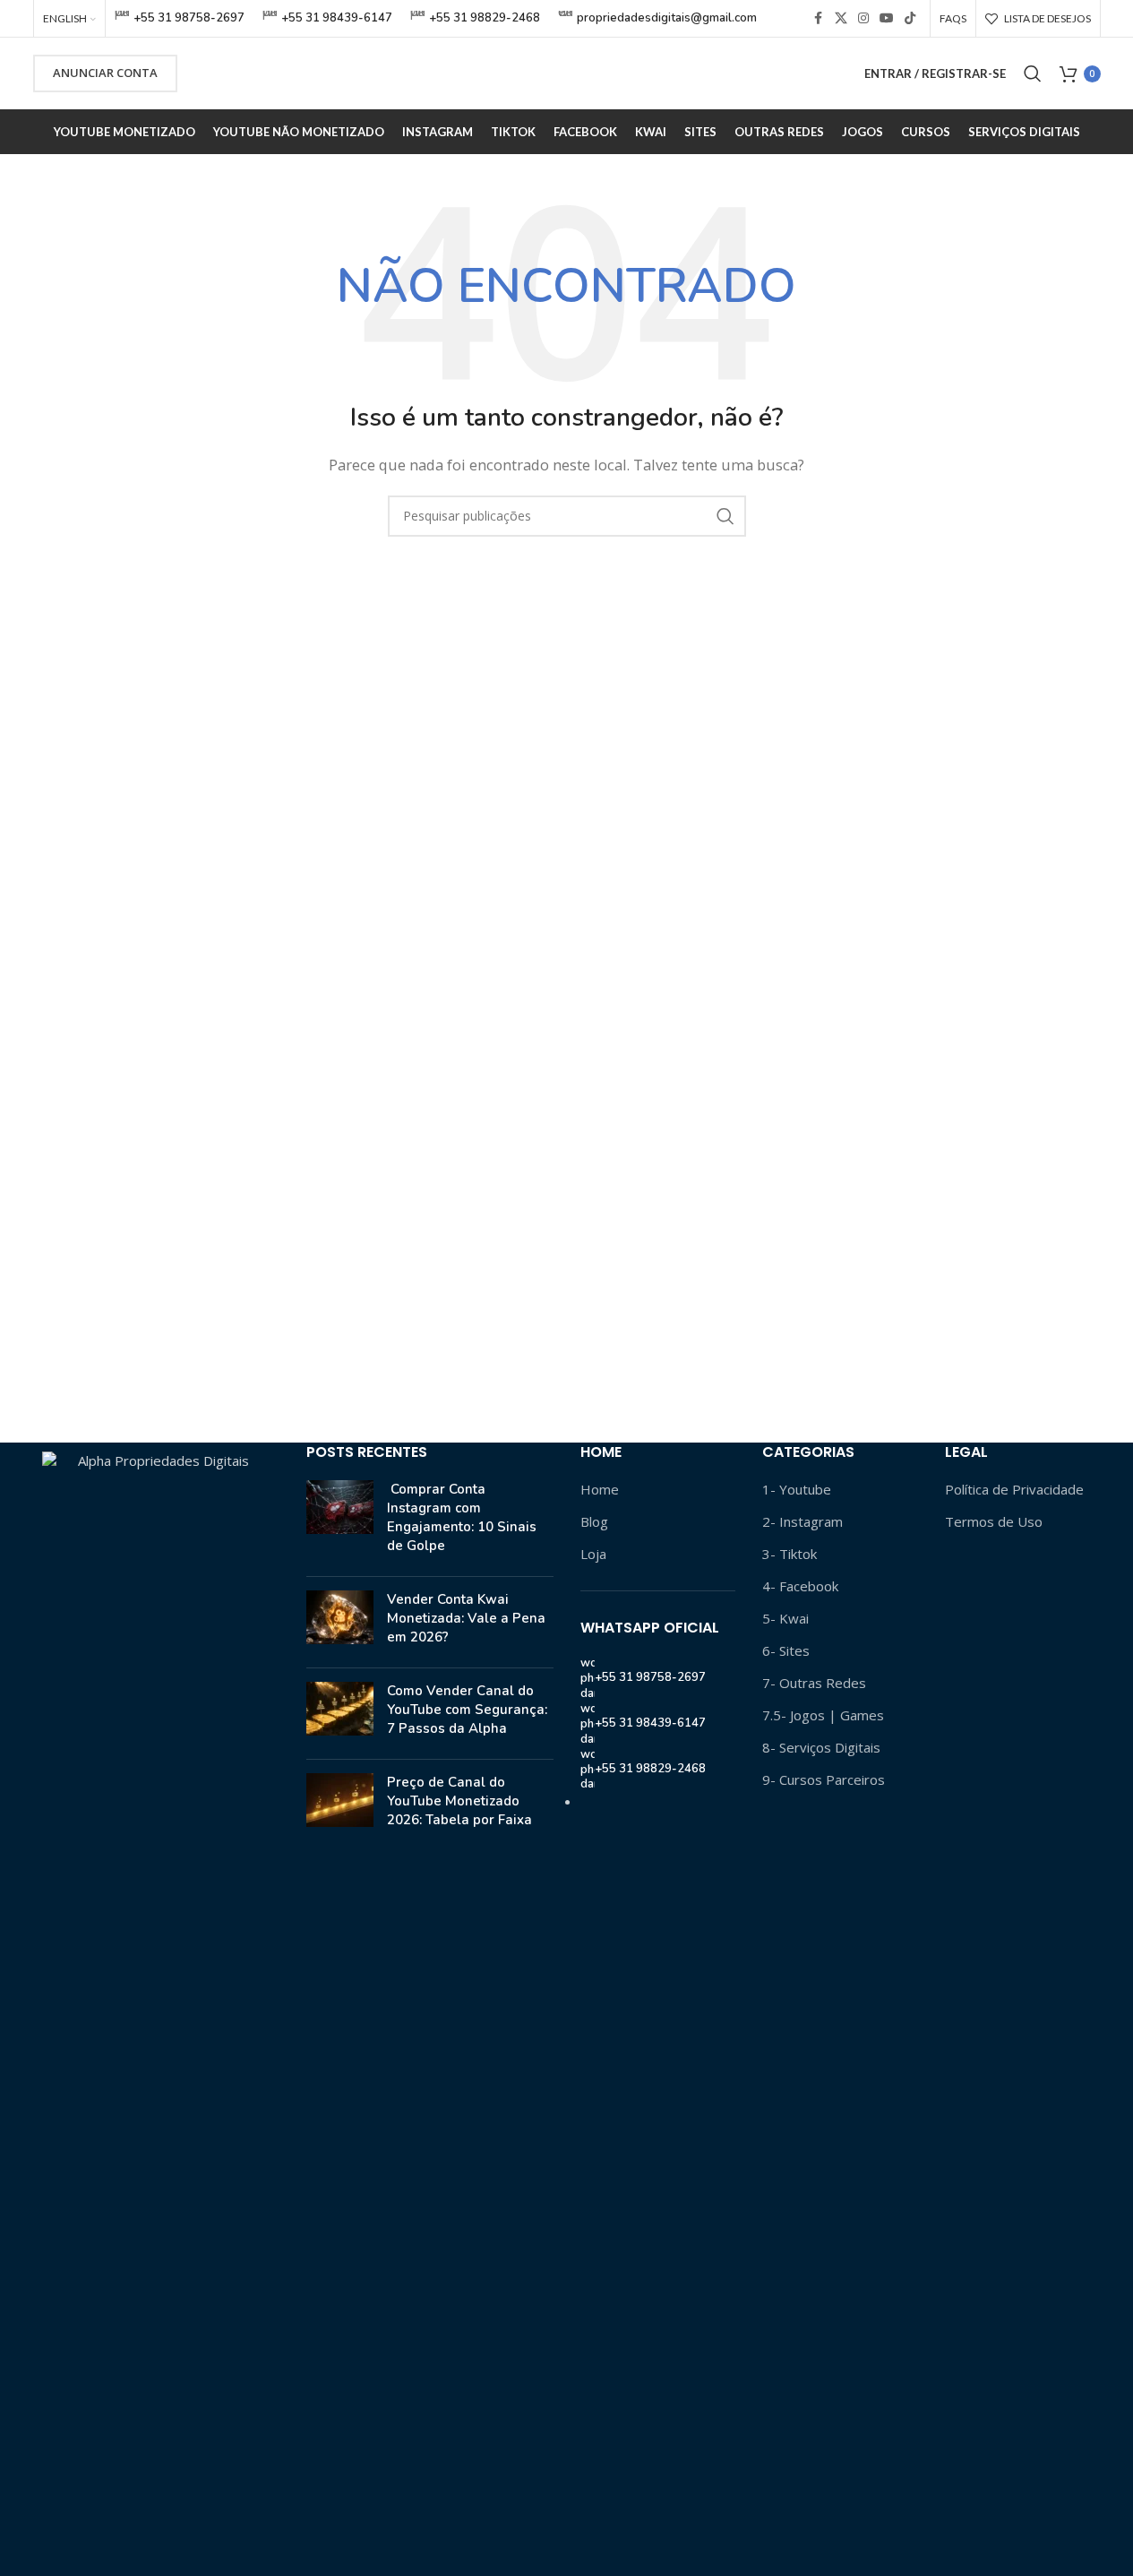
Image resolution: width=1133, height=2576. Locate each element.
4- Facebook (800, 1586)
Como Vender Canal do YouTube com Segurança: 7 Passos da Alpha (467, 1710)
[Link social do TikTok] (910, 18)
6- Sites (786, 1650)
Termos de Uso (994, 1521)
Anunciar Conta (105, 73)
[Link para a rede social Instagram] (863, 18)
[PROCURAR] (725, 516)
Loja (593, 1554)
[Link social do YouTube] (887, 18)
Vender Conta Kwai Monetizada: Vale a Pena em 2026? (466, 1618)
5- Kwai (785, 1618)
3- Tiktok (790, 1554)
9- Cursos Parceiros (824, 1779)
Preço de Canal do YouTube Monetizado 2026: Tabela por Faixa (459, 1801)
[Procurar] (1033, 73)
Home (600, 1489)
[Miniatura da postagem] (340, 1521)
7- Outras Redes (814, 1683)
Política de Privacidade (1014, 1489)
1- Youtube (797, 1489)
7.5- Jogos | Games (823, 1715)
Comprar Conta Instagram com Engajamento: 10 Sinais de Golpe (462, 1517)
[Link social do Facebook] (819, 18)
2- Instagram (803, 1521)
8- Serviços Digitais (821, 1747)
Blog (594, 1521)
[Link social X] (841, 18)
